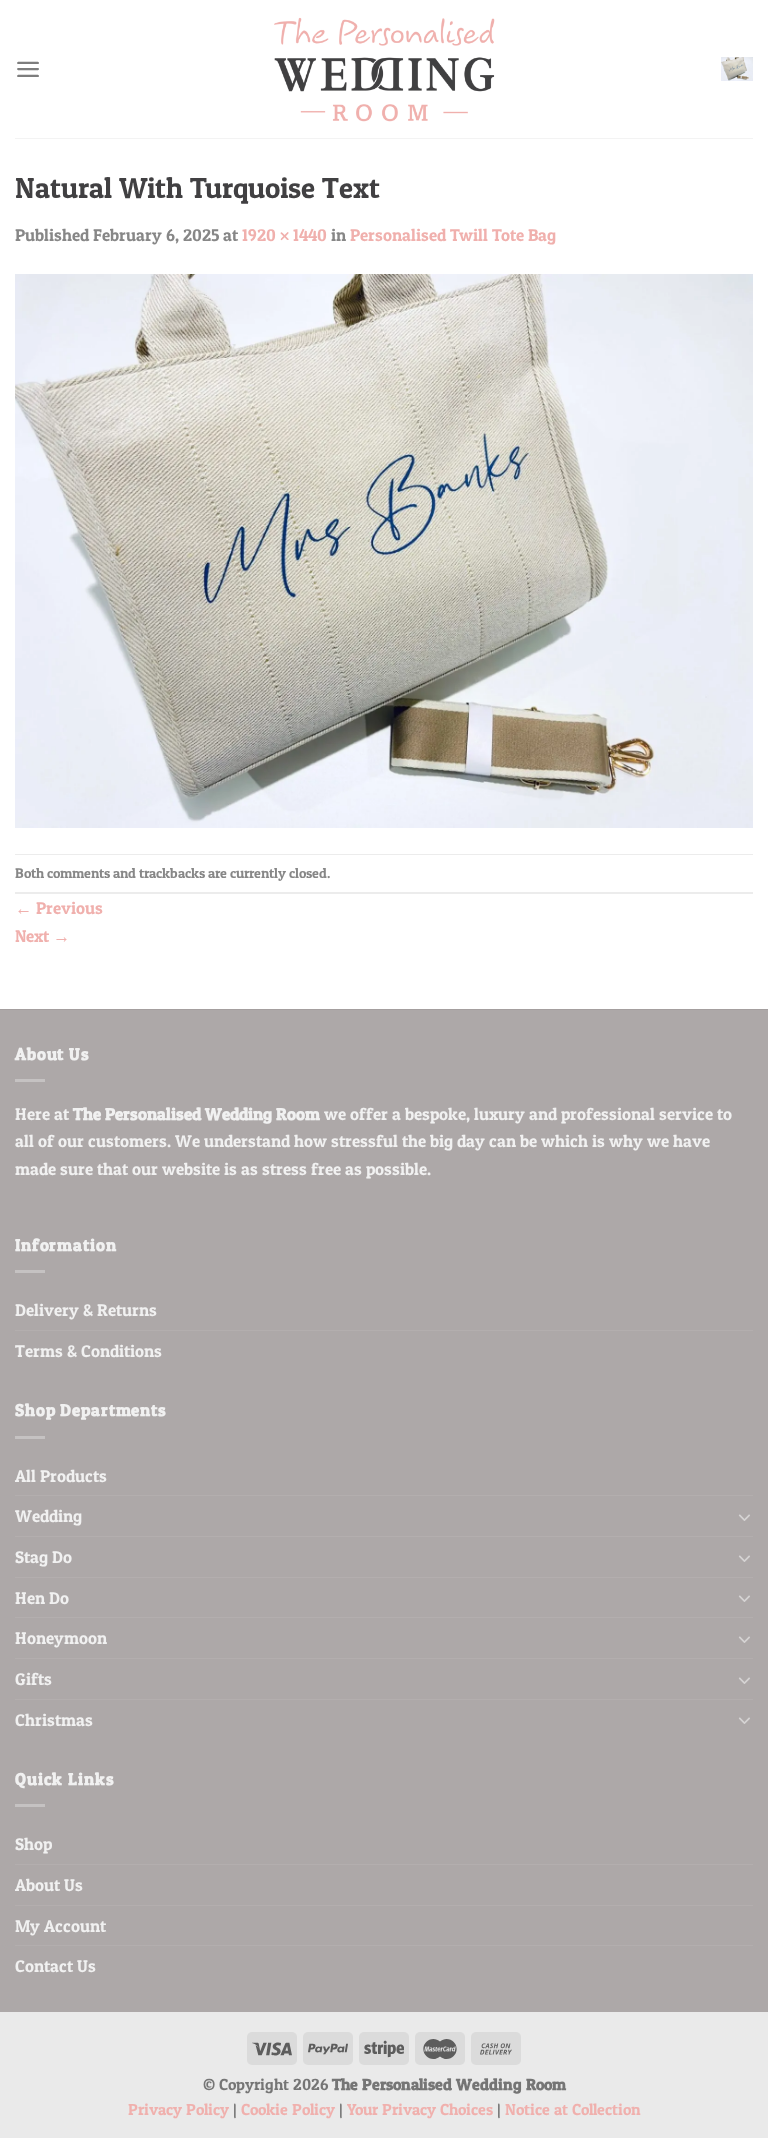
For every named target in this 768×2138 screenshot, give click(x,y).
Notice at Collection (573, 2109)
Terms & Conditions (88, 1350)
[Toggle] (744, 1516)
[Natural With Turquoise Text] (384, 548)
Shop (33, 1843)
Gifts (33, 1678)
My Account (60, 1925)
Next (42, 935)
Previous (59, 907)
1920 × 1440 (284, 234)
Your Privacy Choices (420, 2109)
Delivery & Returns (86, 1309)
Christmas (54, 1719)
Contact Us (55, 1965)
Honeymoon (61, 1637)
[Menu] (28, 69)
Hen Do (42, 1597)
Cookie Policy (288, 2109)
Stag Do (43, 1556)
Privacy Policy (178, 2109)
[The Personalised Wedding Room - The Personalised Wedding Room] (384, 69)
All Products (61, 1475)
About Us (49, 1884)
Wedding (48, 1515)
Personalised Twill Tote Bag (453, 234)
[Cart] (737, 69)
